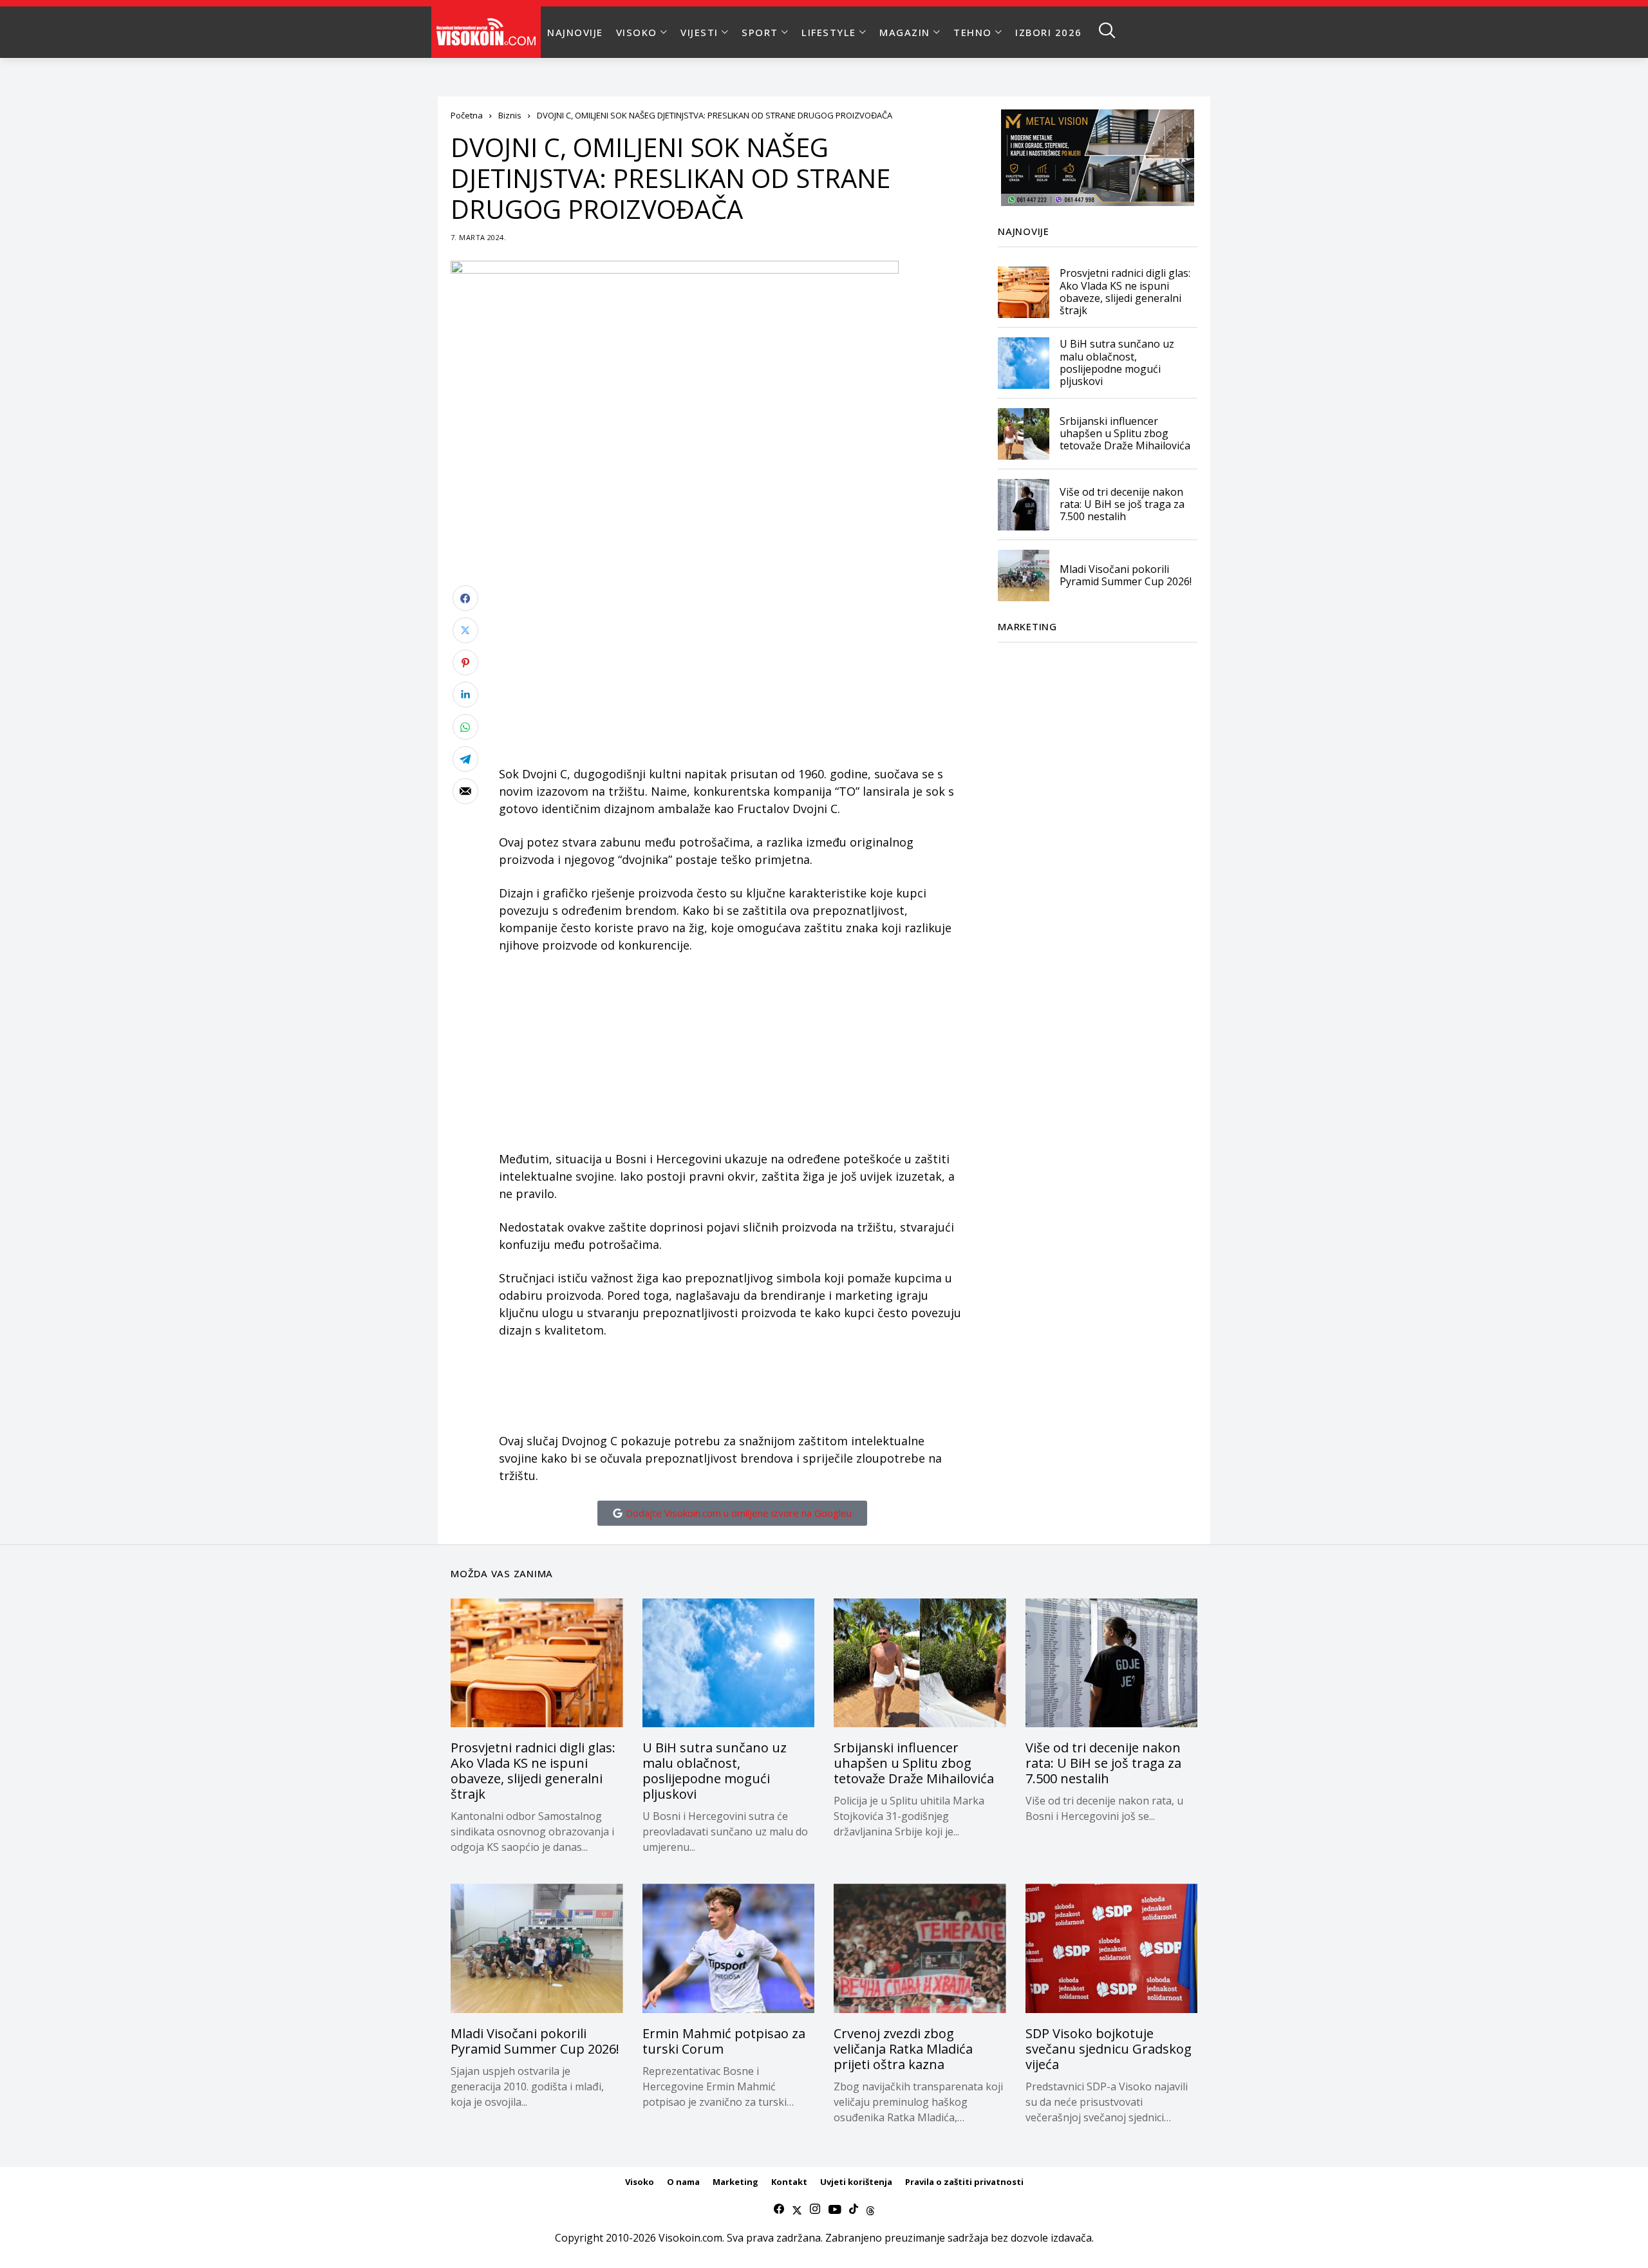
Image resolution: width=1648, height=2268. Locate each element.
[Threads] (870, 2209)
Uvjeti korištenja (856, 2182)
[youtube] (835, 2209)
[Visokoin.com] (488, 32)
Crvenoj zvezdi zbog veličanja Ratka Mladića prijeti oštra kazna (903, 2049)
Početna (467, 115)
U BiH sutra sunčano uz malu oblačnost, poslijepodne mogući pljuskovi (1117, 363)
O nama (683, 2182)
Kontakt (789, 2182)
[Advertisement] (732, 675)
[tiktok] (854, 2209)
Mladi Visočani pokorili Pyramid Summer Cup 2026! (1126, 575)
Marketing (735, 2182)
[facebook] (779, 2209)
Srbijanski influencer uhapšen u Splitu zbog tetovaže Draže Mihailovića (1125, 433)
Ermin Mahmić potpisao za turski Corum (724, 2041)
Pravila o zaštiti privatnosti (964, 2182)
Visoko (640, 2182)
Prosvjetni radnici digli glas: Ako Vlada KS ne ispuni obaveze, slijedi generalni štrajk (1125, 292)
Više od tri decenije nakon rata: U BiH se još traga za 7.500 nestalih (1122, 504)
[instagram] (815, 2209)
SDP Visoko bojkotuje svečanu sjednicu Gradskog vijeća (1109, 2049)
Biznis (510, 115)
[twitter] (797, 2209)
